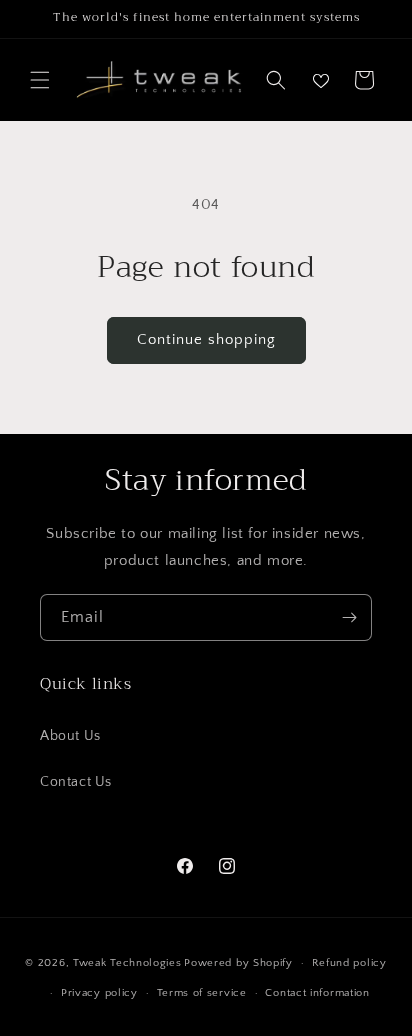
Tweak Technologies (127, 963)
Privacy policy (99, 993)
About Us (70, 736)
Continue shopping (206, 339)
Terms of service (202, 993)
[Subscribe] (349, 617)
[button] (40, 80)
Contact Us (76, 782)
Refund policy (349, 963)
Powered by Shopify (238, 963)
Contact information (317, 993)
